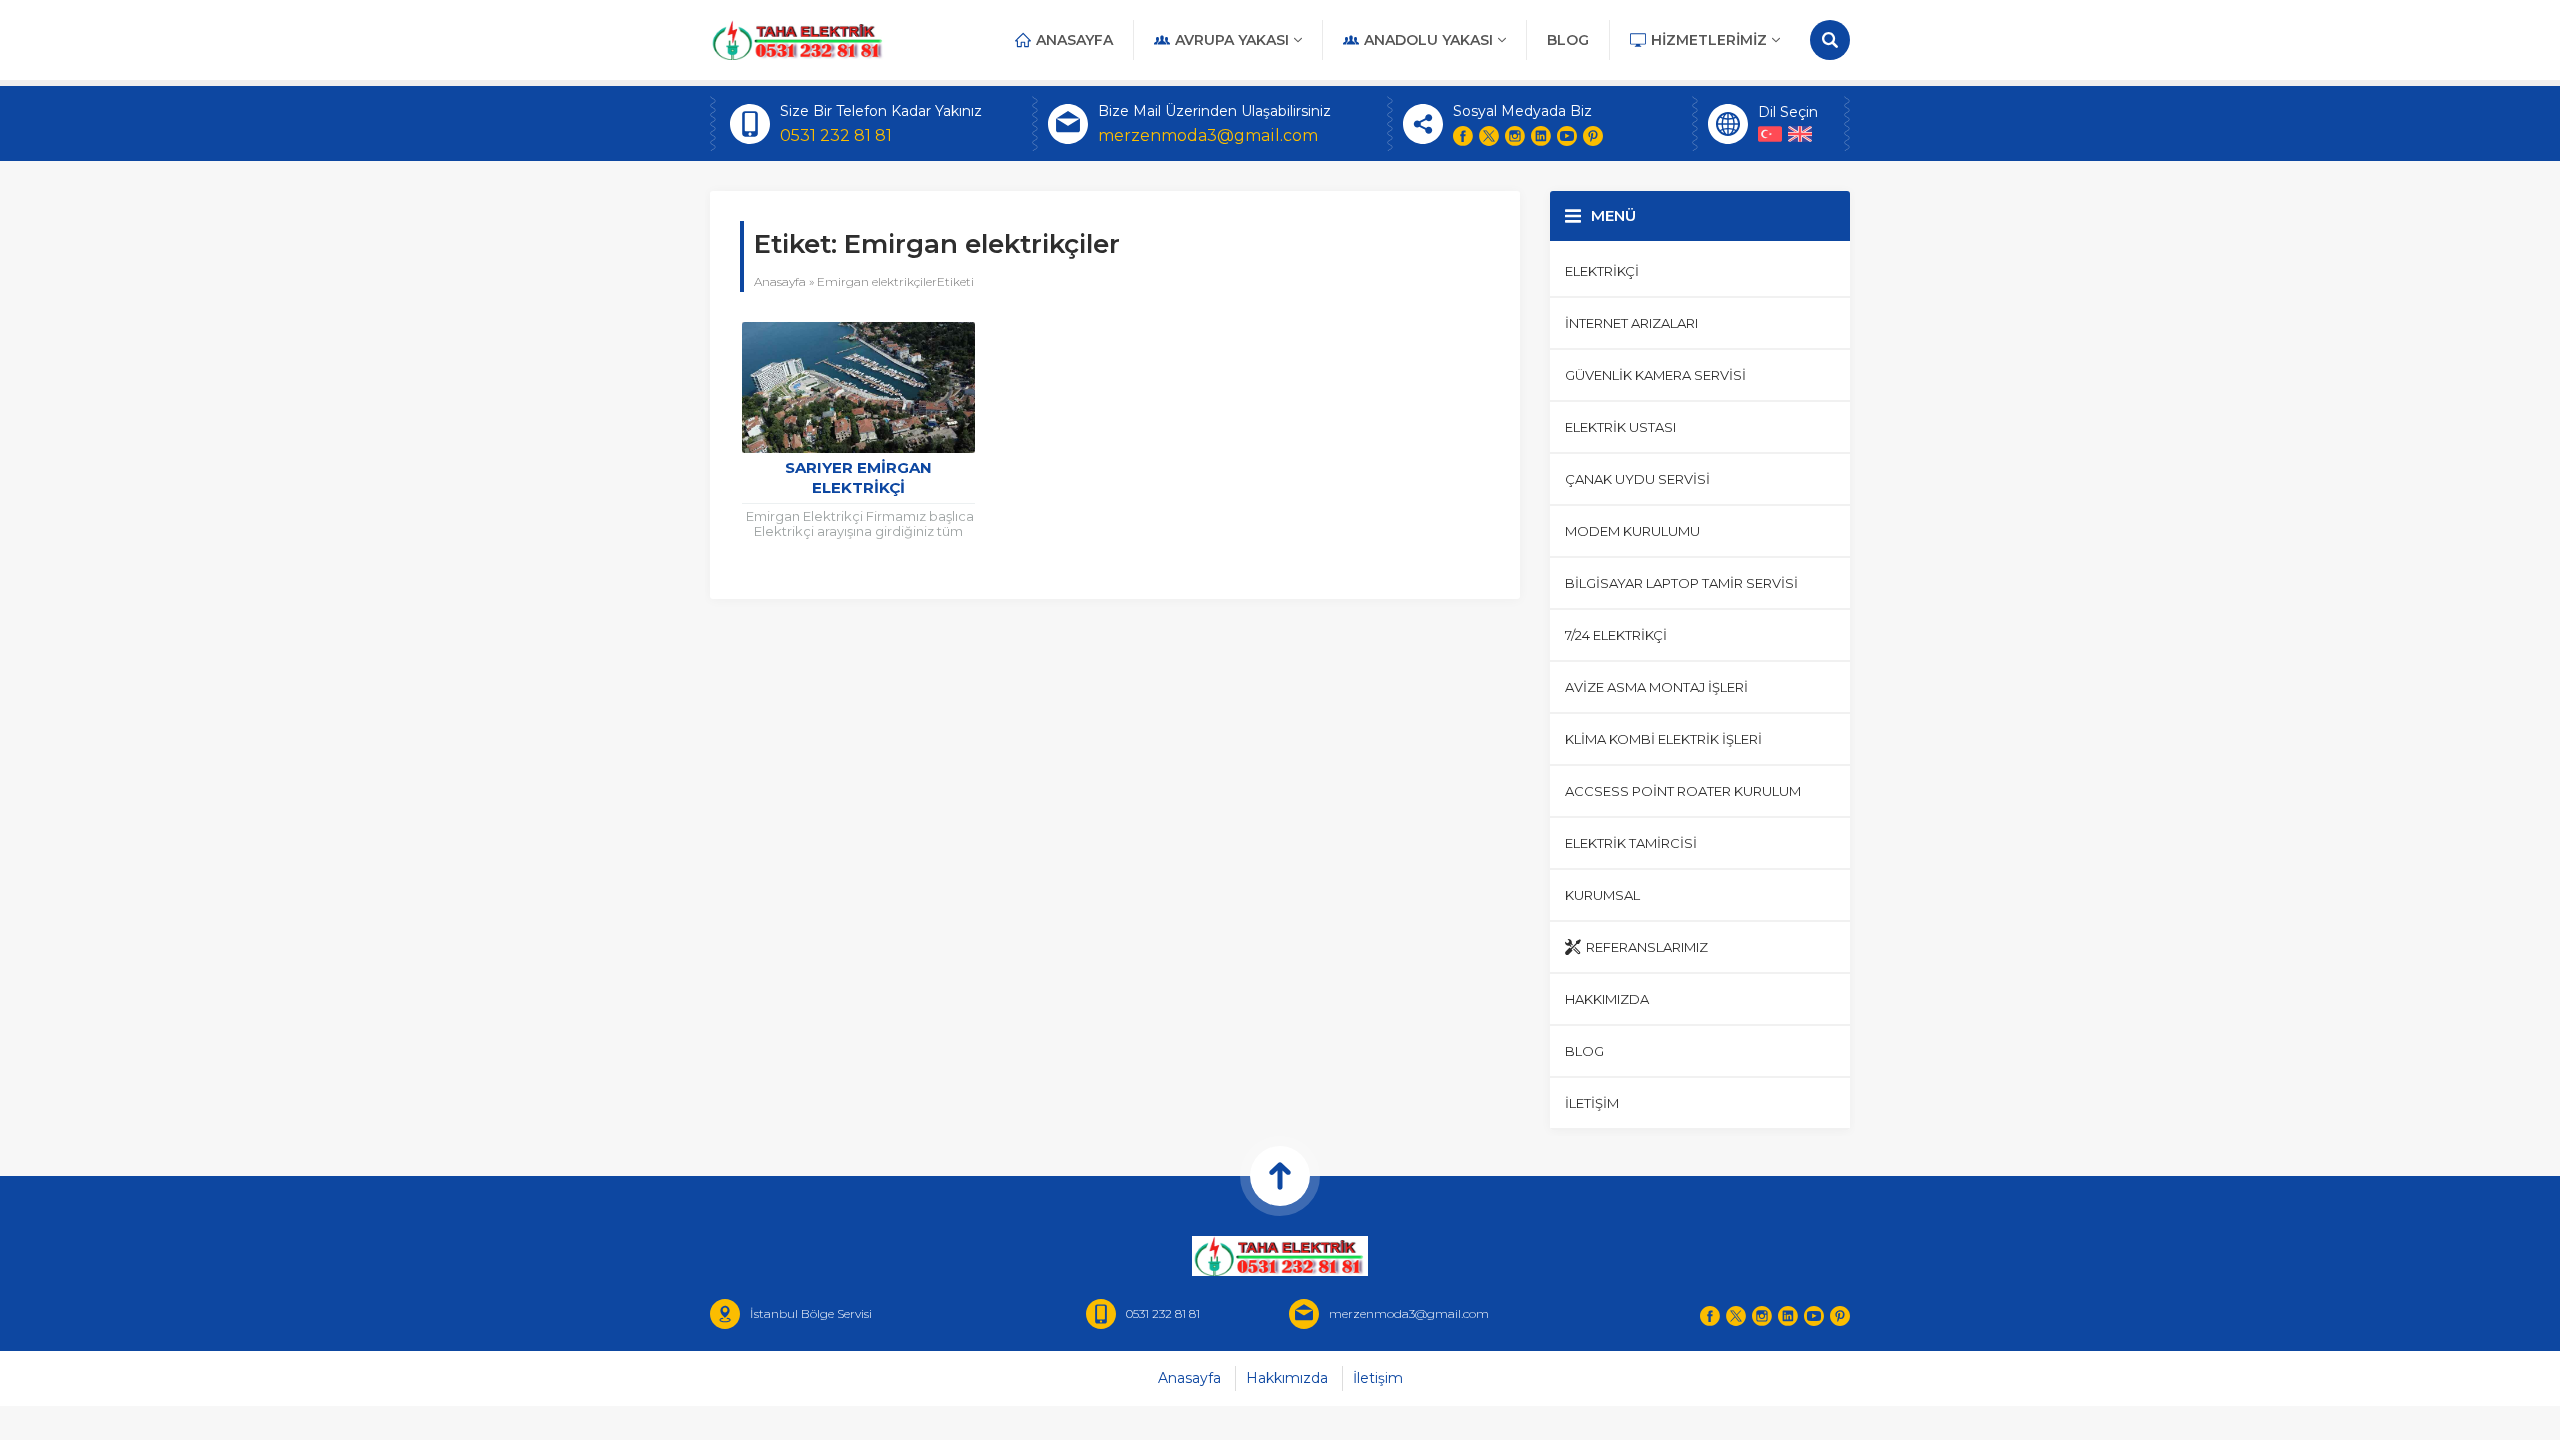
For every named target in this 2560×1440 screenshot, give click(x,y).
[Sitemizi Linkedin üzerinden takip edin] (1541, 136)
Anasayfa (780, 281)
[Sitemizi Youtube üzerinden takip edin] (1567, 136)
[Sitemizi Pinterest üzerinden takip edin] (1593, 136)
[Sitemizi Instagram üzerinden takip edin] (1515, 136)
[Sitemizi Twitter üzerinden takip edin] (1489, 136)
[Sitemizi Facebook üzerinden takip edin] (1463, 136)
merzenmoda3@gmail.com (1208, 135)
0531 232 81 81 (836, 135)
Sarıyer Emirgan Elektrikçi (858, 477)
